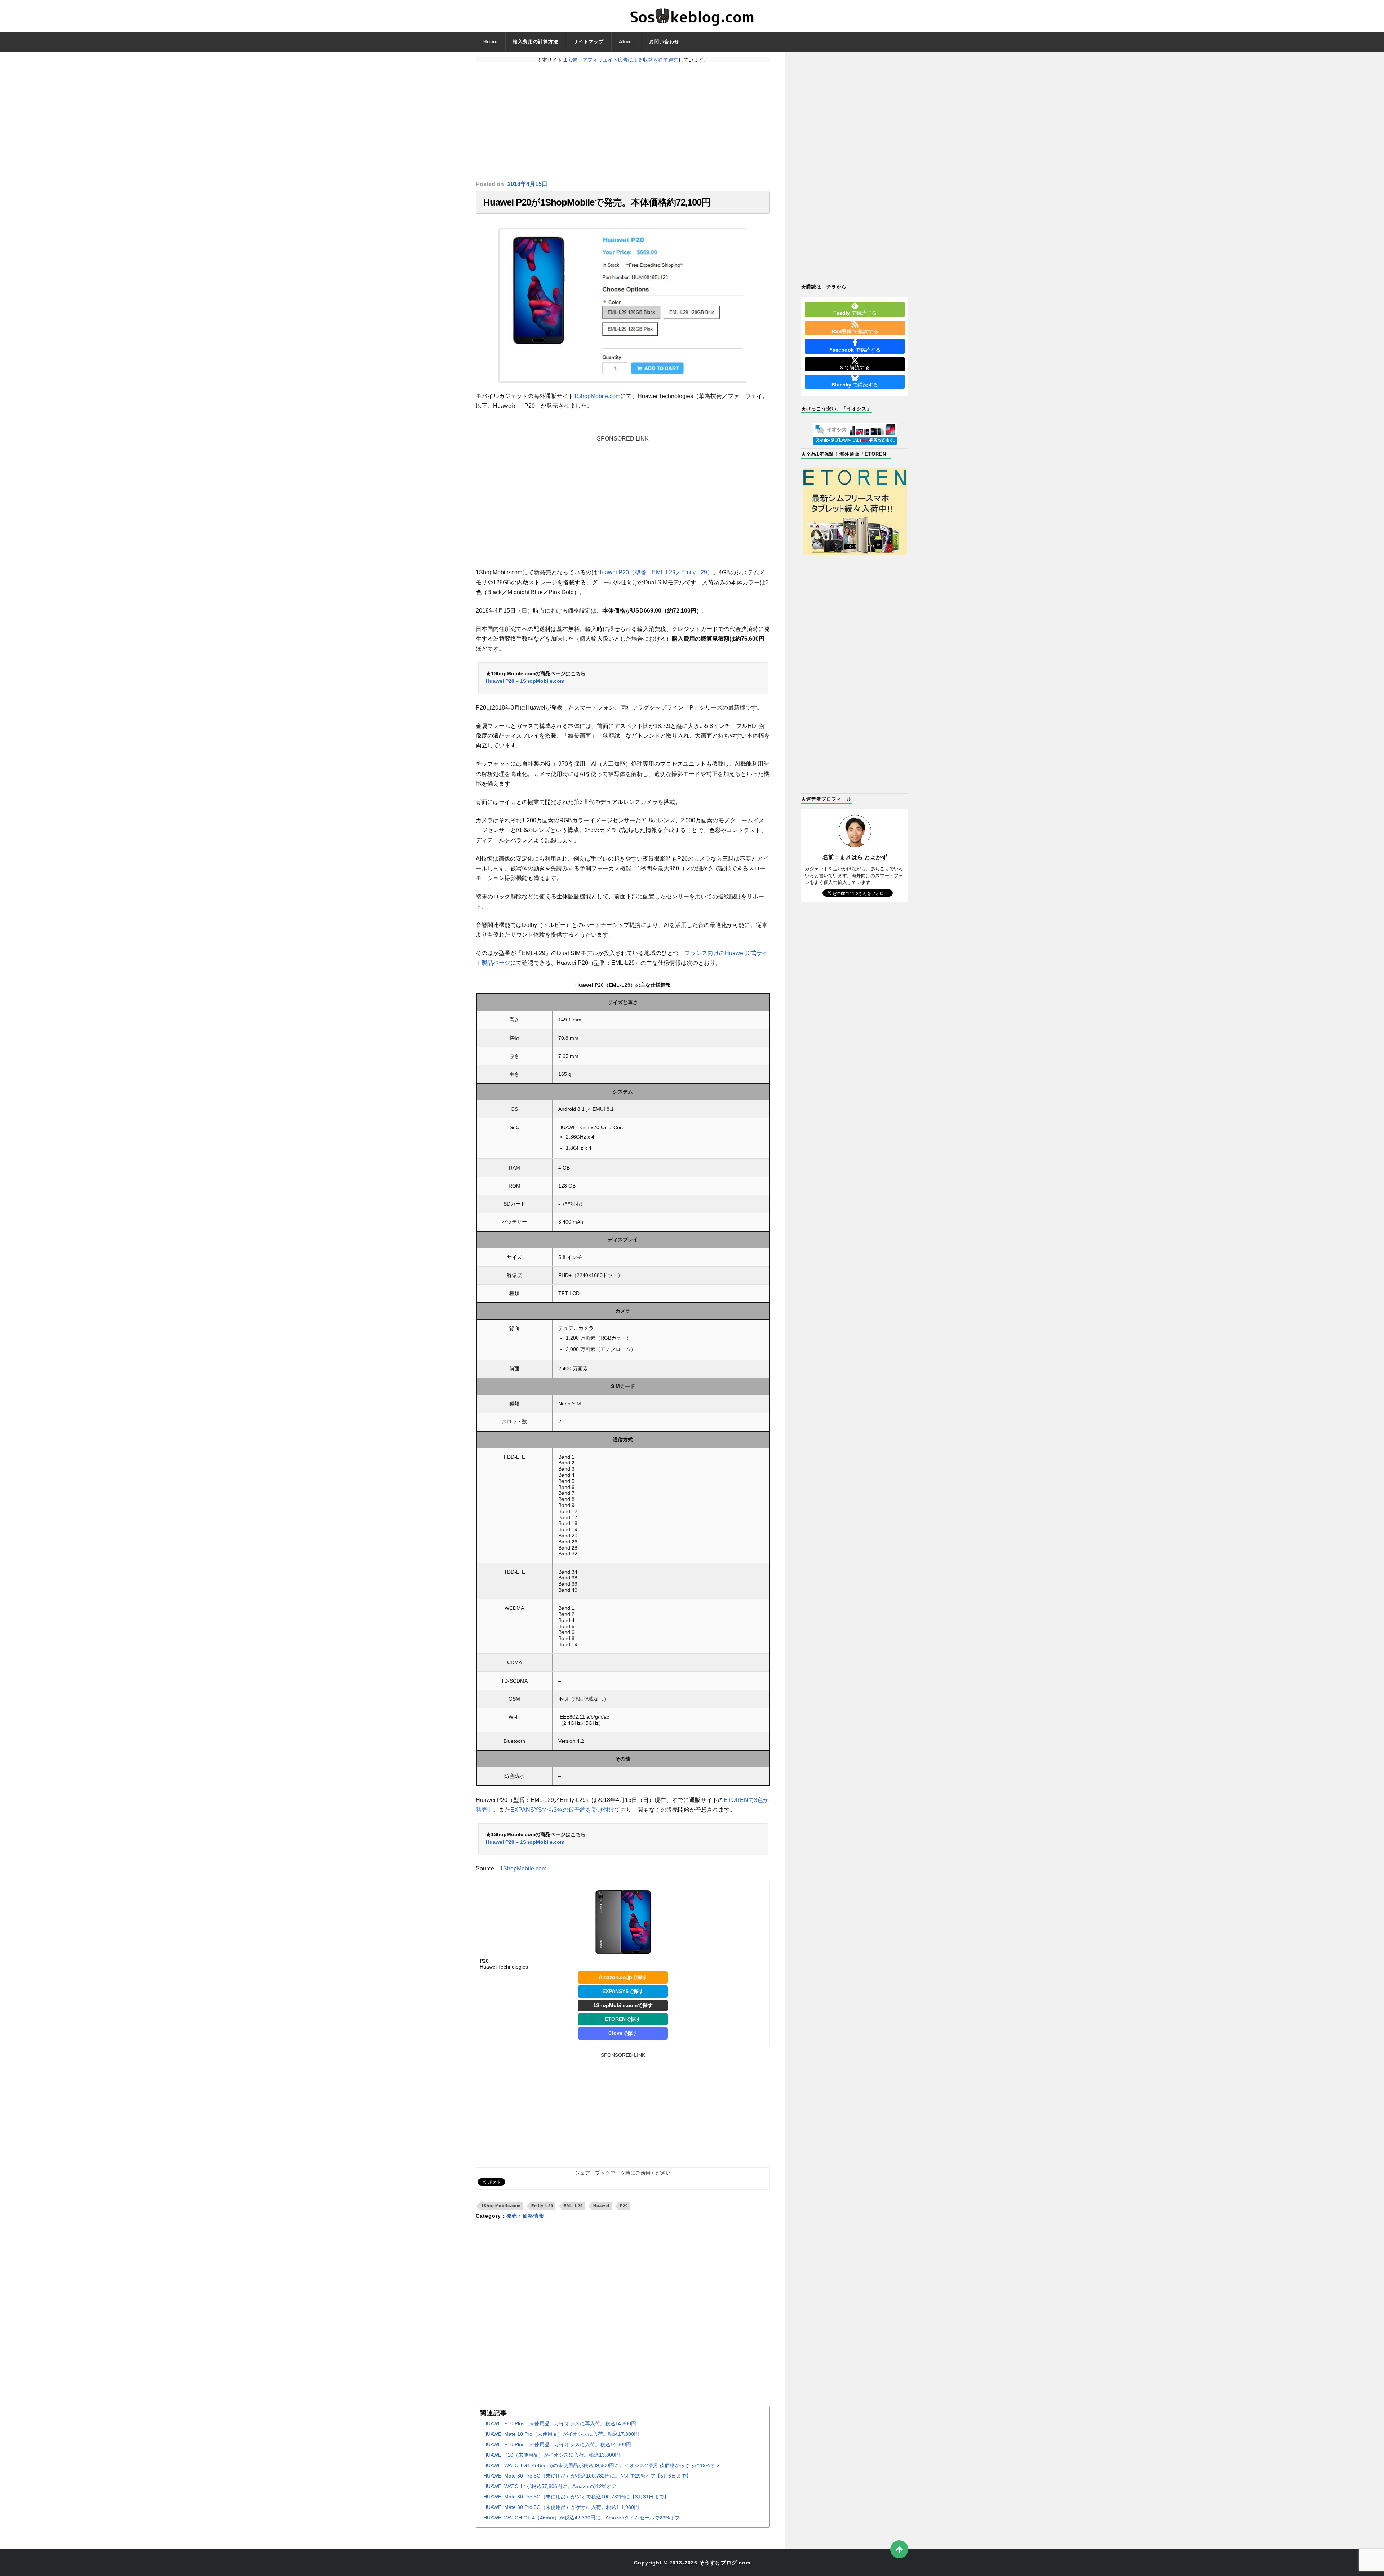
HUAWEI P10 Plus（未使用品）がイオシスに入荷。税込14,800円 (557, 2444)
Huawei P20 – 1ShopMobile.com (525, 681)
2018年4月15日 (527, 184)
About (626, 42)
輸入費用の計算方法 (536, 42)
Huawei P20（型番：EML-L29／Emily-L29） (655, 572)
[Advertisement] (623, 121)
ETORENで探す (623, 2019)
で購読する (855, 313)
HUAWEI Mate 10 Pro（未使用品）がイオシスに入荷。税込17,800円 (561, 2434)
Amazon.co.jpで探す (623, 1977)
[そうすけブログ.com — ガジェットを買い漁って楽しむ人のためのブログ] (692, 16)
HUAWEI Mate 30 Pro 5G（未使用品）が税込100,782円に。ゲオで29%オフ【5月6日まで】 (587, 2476)
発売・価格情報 (525, 2216)
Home (491, 42)
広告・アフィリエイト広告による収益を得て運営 (623, 60)
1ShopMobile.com (597, 396)
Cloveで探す (623, 2033)
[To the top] (899, 2549)
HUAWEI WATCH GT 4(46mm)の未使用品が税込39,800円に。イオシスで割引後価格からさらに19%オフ (602, 2465)
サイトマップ (589, 42)
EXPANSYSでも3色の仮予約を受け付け (562, 1810)
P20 (624, 2206)
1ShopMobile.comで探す (623, 2005)
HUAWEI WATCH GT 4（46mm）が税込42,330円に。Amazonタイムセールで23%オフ (582, 2518)
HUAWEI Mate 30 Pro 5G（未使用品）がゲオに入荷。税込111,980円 (561, 2507)
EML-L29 (573, 2206)
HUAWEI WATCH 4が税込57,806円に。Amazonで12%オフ (550, 2486)
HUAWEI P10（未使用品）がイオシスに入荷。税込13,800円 (552, 2455)
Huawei (601, 2206)
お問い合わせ (664, 42)
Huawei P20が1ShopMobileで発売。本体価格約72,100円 (597, 202)
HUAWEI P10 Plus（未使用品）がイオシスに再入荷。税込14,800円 (560, 2423)
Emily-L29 (542, 2206)
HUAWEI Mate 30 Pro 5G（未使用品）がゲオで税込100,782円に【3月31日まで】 (576, 2497)
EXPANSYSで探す (623, 1991)
